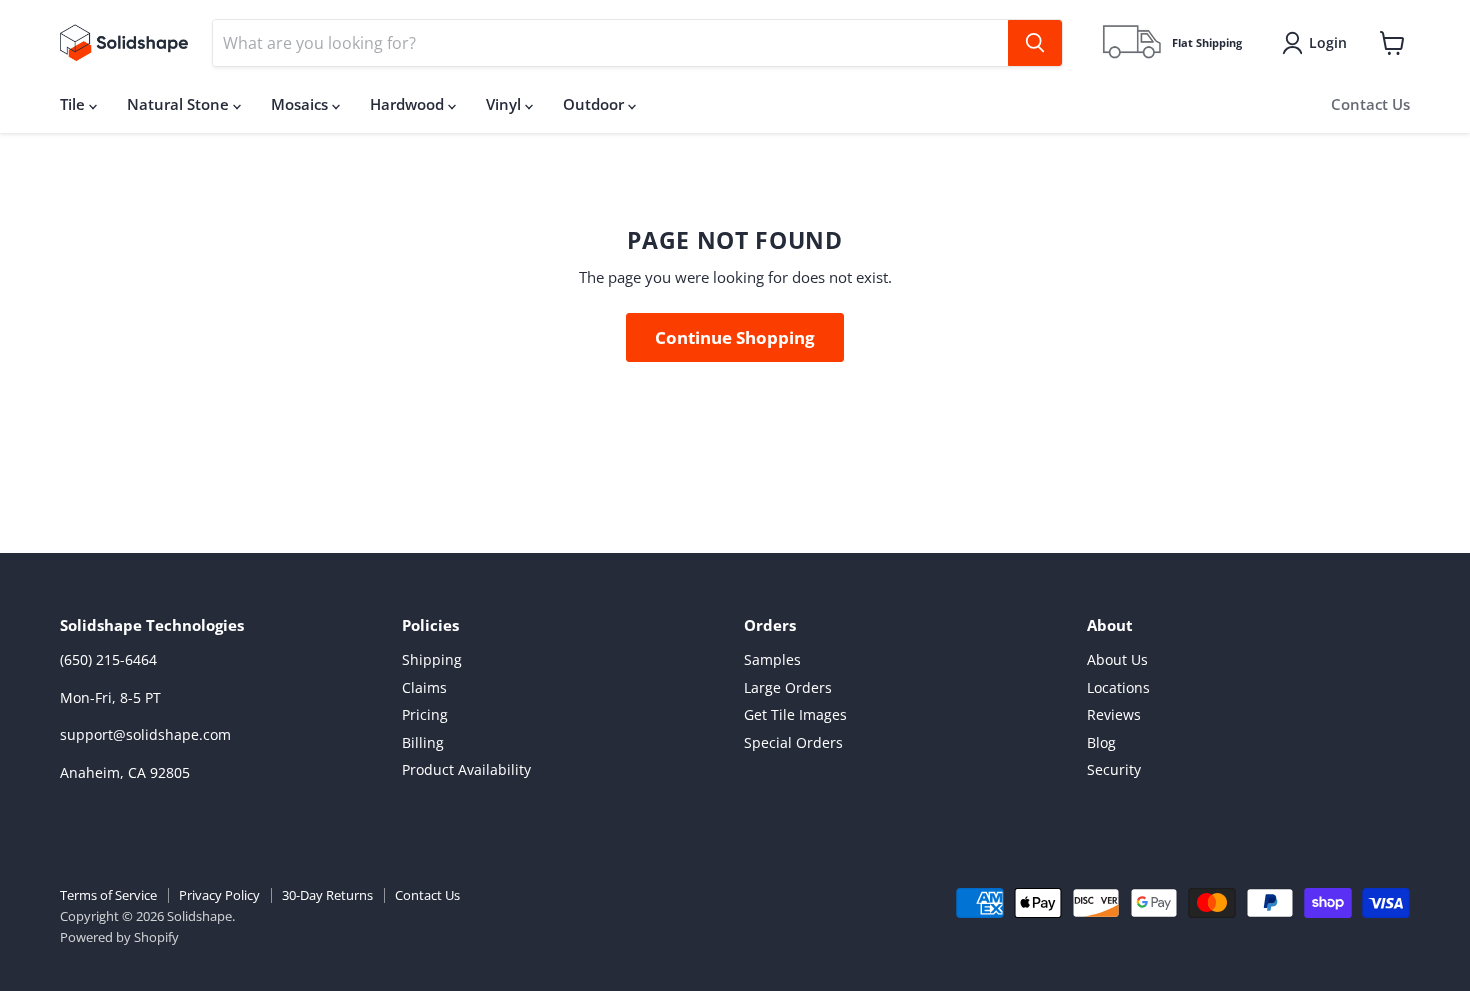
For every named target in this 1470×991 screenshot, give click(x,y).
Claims (424, 687)
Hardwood (409, 104)
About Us (1117, 659)
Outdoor (595, 104)
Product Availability (466, 769)
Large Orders (788, 687)
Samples (772, 659)
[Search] (1035, 43)
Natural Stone (180, 104)
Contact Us (1370, 104)
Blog (1101, 742)
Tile (74, 104)
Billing (423, 742)
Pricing (425, 714)
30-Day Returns (327, 895)
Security (1114, 769)
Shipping (432, 659)
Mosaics (301, 104)
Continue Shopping (735, 337)
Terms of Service (108, 895)
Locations (1118, 687)
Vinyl (505, 104)
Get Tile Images (795, 714)
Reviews (1114, 714)
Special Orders (793, 742)
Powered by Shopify (119, 937)
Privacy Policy (219, 895)
